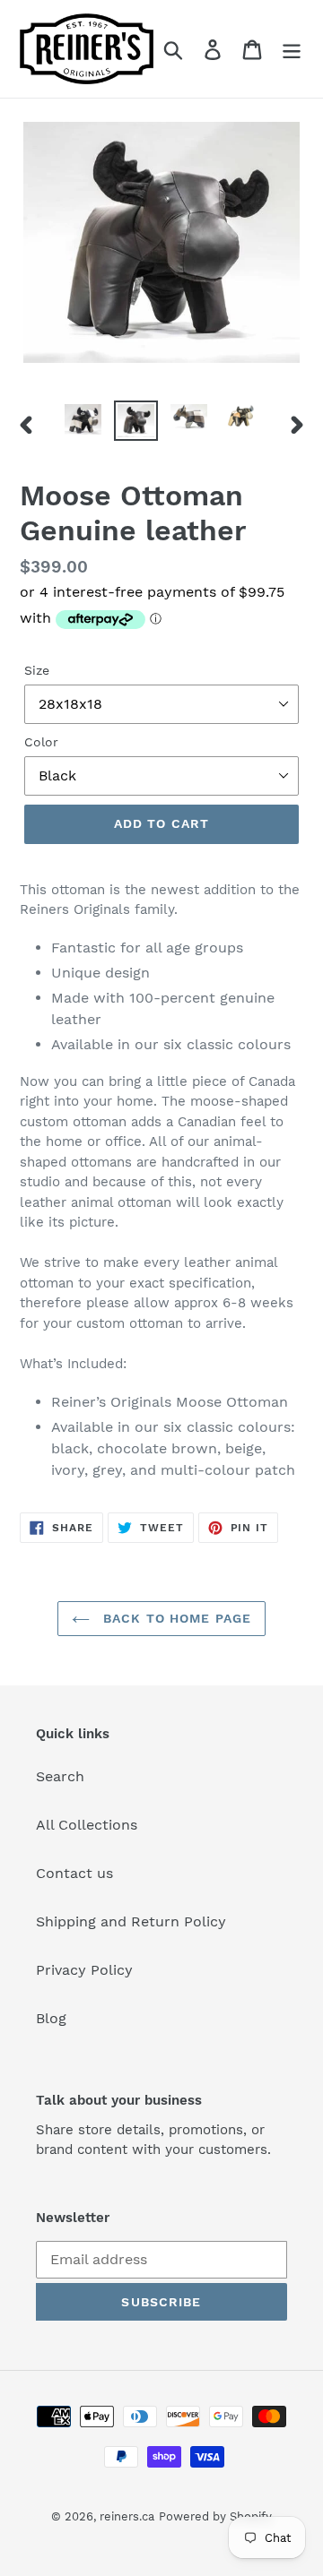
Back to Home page (175, 1618)
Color (41, 742)
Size (37, 670)
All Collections (87, 1825)
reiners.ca (127, 2516)
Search (60, 1776)
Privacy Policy (84, 1970)
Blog (51, 2018)
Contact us (74, 1873)
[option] (83, 420)
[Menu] (292, 49)
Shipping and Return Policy (131, 1921)
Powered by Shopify (215, 2516)
